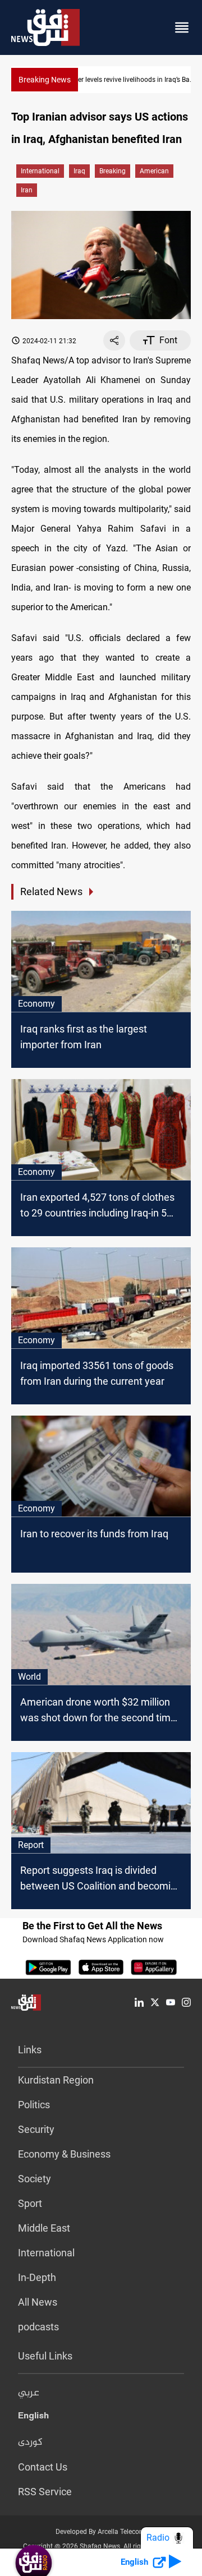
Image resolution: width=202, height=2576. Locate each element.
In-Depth (37, 2277)
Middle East (44, 2228)
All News (38, 2302)
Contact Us (43, 2467)
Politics (34, 2105)
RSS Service (45, 2492)
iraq (79, 171)
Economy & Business (64, 2154)
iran (27, 190)
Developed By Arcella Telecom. (101, 2532)
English (33, 2418)
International (40, 171)
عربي (29, 2393)
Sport (30, 2203)
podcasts (38, 2327)
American (154, 171)
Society (35, 2179)
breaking (113, 171)
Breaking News (45, 80)
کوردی (30, 2443)
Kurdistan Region (56, 2080)
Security (36, 2129)
